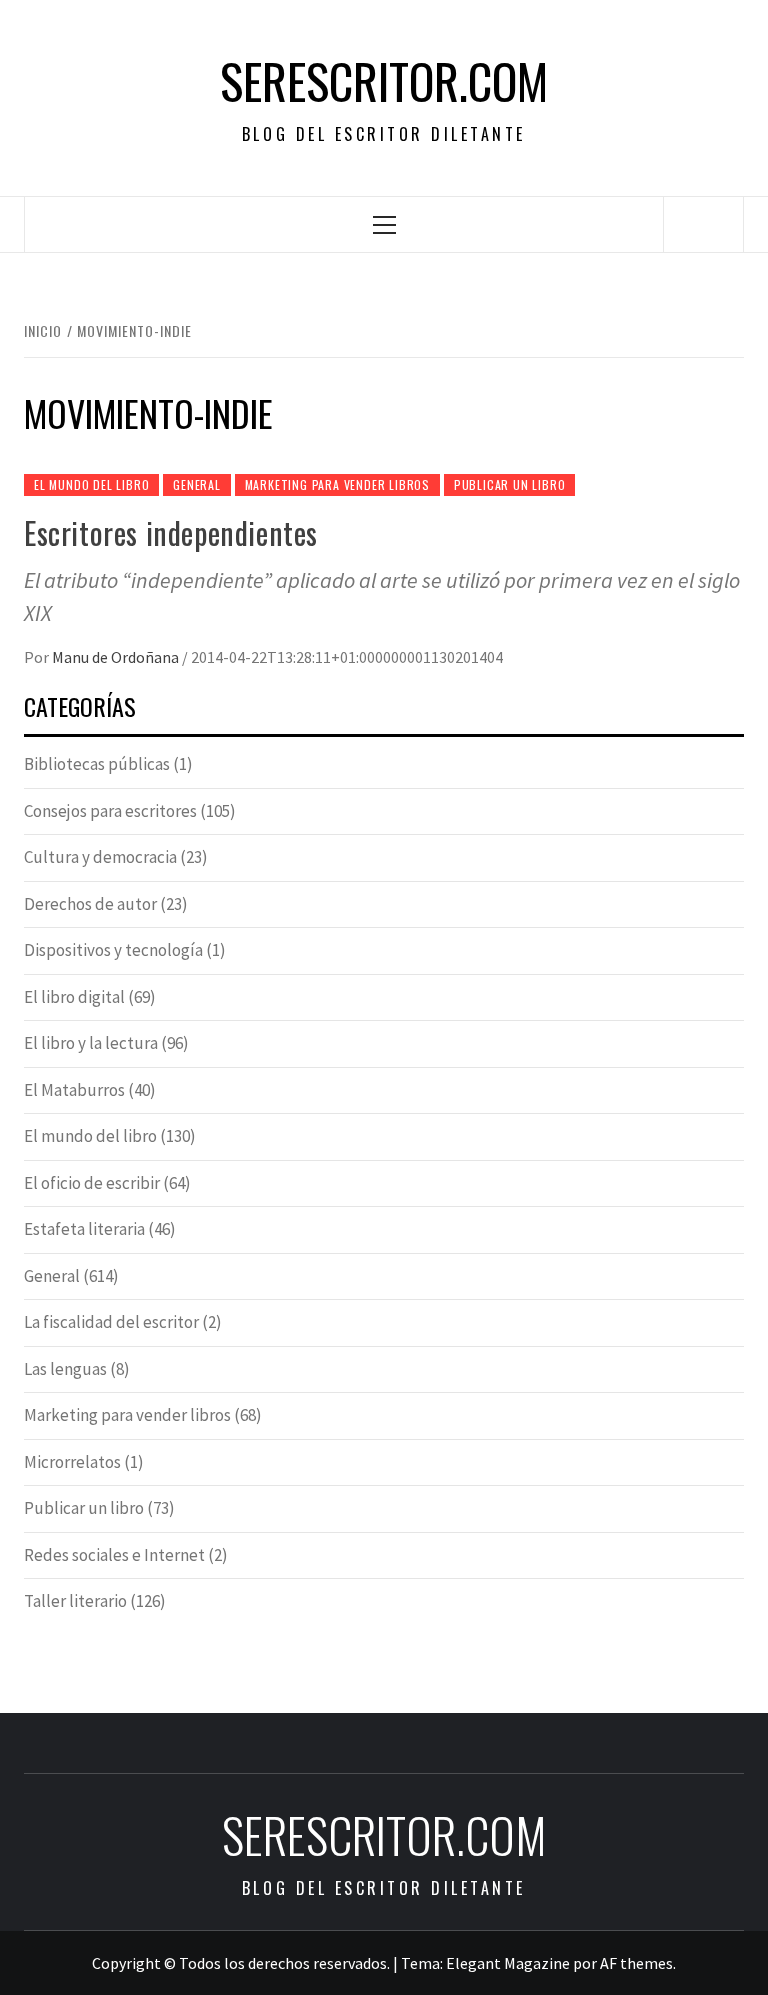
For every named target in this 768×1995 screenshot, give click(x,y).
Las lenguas (65, 1369)
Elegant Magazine (508, 1963)
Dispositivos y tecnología (113, 950)
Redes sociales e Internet (114, 1555)
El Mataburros (74, 1090)
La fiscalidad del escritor (111, 1322)
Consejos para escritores (110, 811)
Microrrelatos (72, 1462)
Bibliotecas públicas (97, 764)
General (197, 484)
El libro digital (74, 997)
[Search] (704, 224)
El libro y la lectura (91, 1043)
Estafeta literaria (84, 1229)
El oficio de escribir (92, 1183)
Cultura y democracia (100, 857)
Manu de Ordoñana (117, 657)
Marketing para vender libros (337, 484)
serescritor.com (384, 81)
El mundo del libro (91, 484)
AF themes (636, 1963)
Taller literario (75, 1601)
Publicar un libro (510, 484)
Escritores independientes (171, 532)
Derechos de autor (90, 904)
